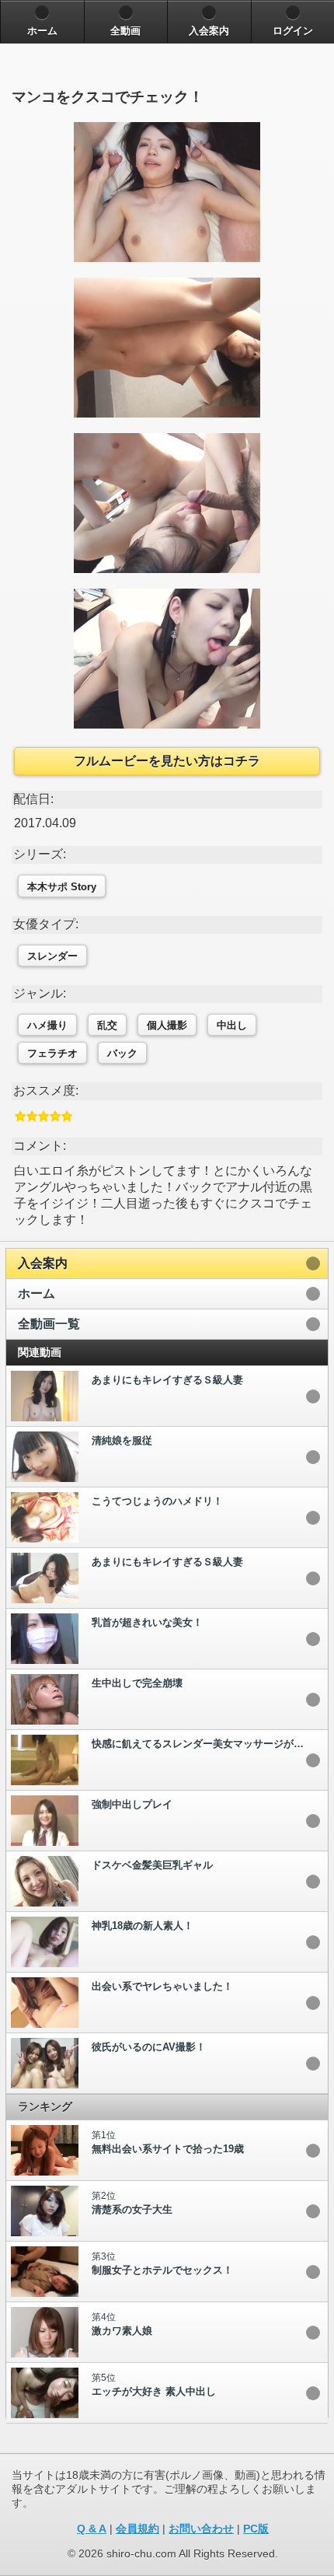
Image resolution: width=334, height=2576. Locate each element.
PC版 (256, 2529)
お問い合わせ (201, 2529)
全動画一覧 (49, 1324)
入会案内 (43, 1263)
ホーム (37, 1293)
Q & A (92, 2529)
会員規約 (137, 2529)
